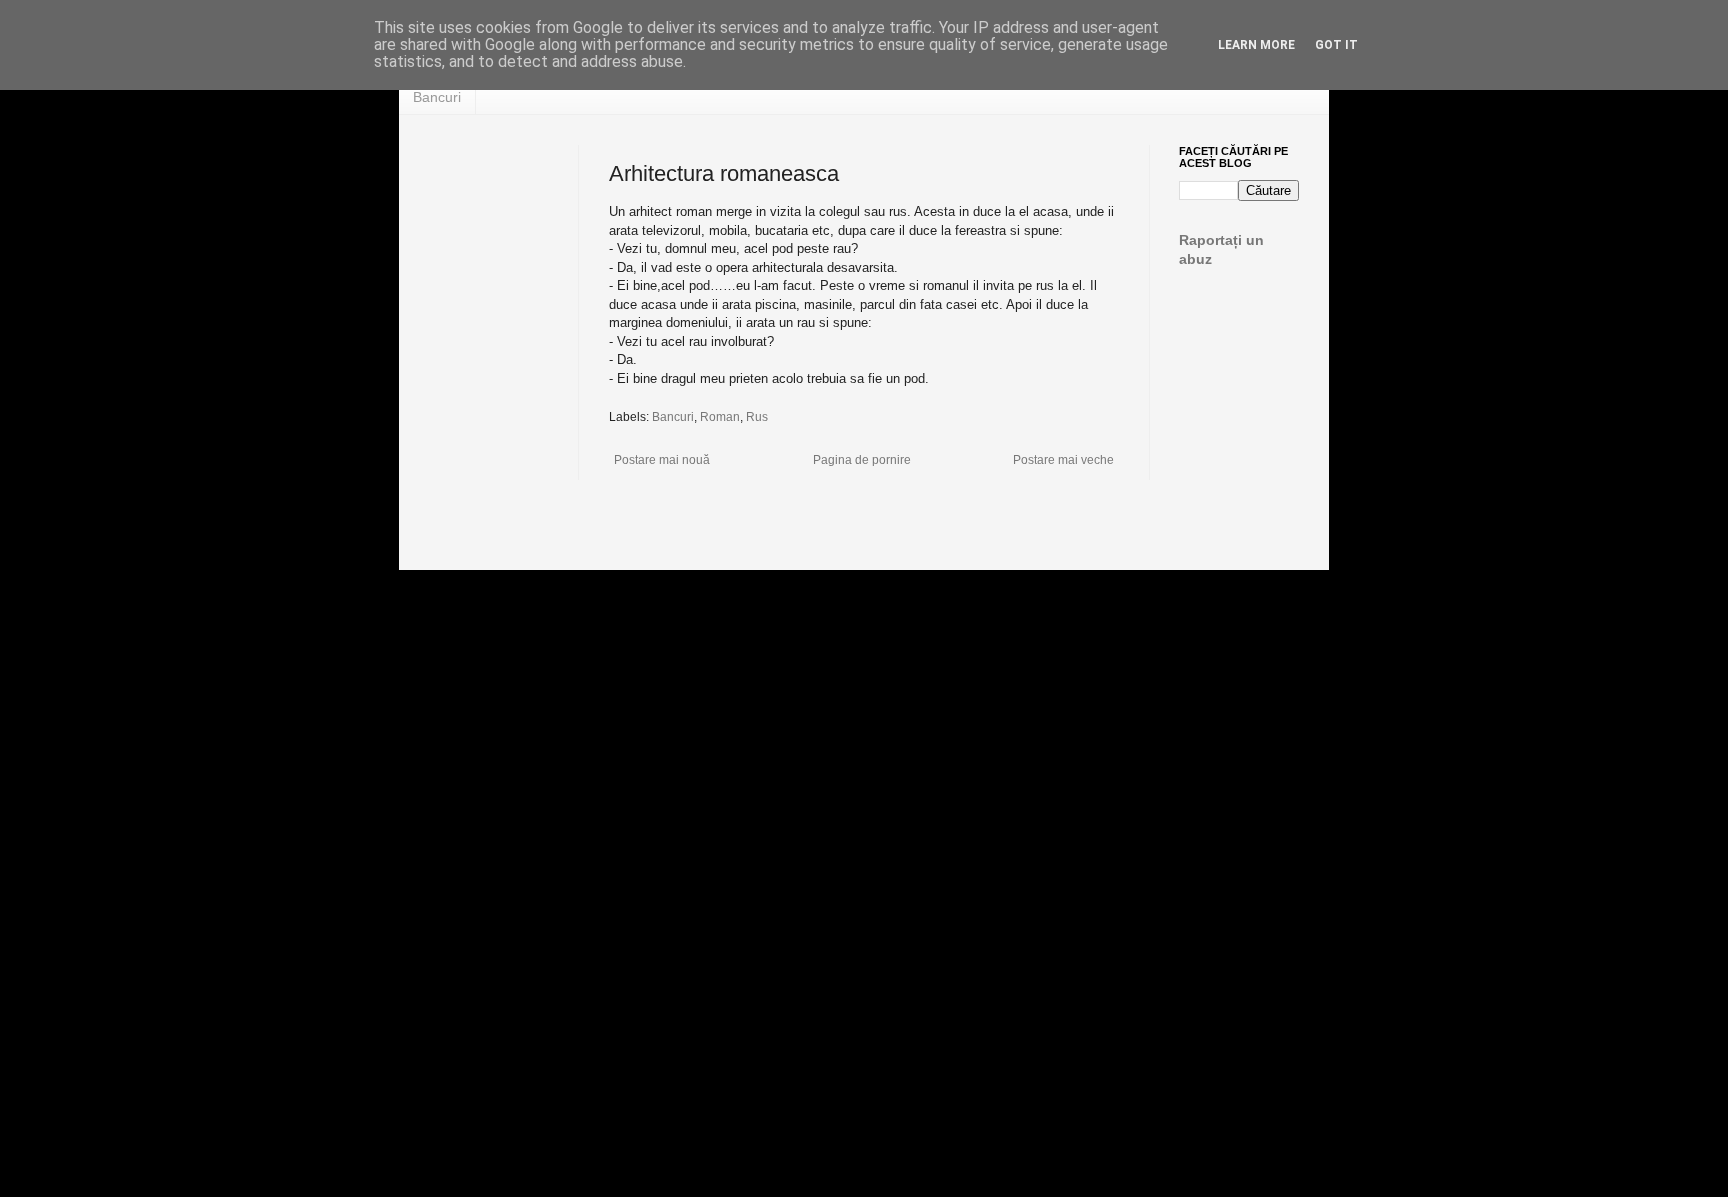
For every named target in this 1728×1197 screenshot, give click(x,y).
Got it (1336, 45)
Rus (757, 417)
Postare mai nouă (662, 460)
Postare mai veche (1063, 460)
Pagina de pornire (862, 460)
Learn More (1256, 45)
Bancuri (437, 97)
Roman (720, 417)
